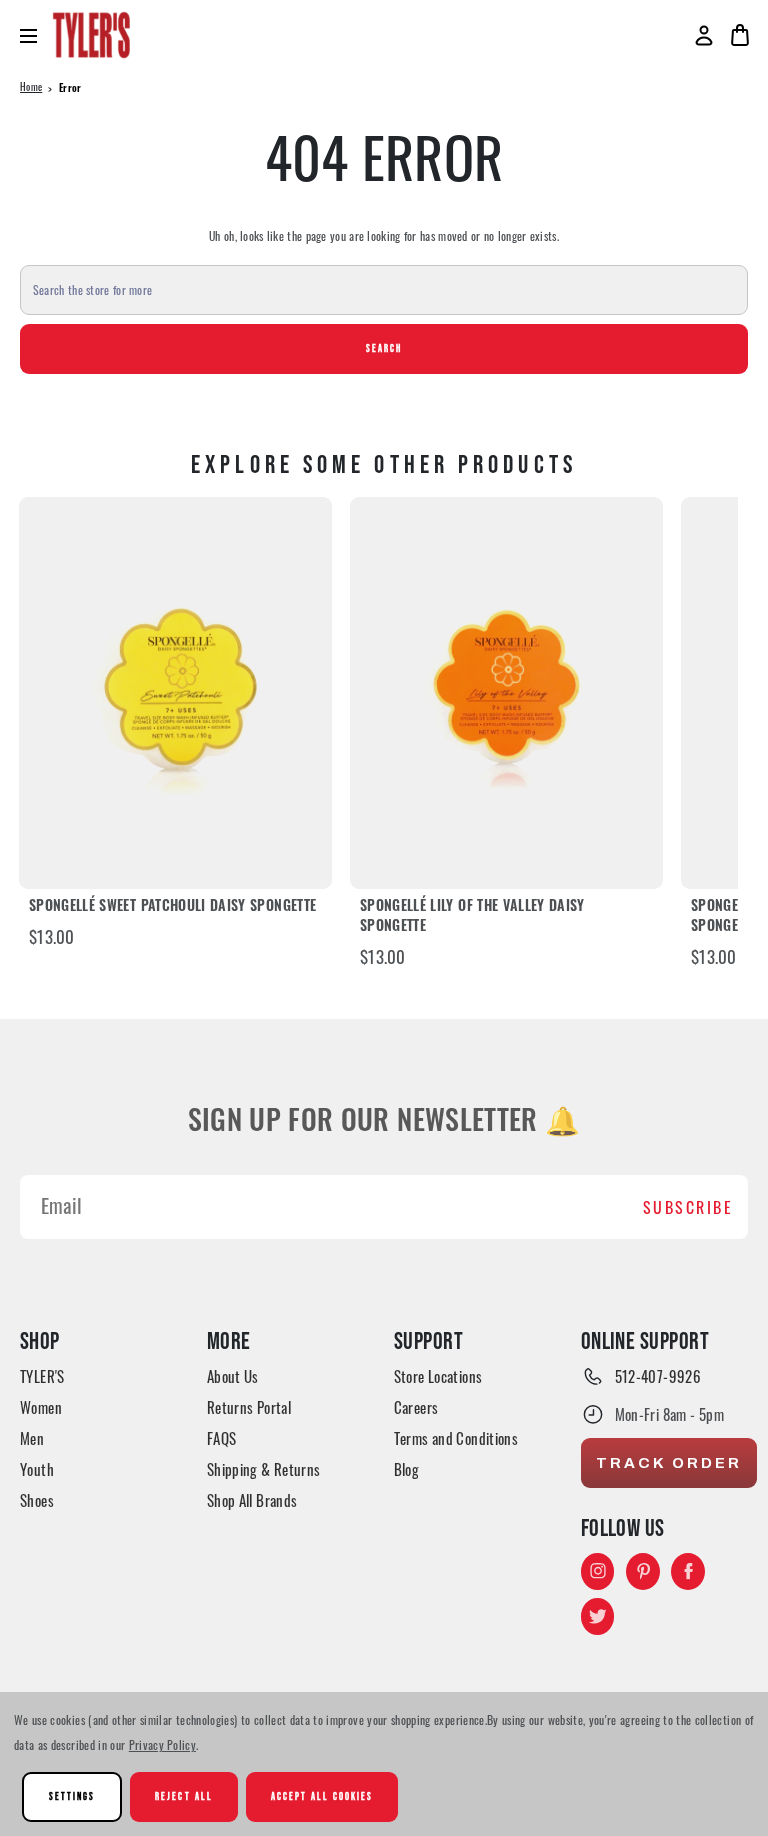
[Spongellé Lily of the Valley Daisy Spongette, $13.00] (506, 692)
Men (32, 1438)
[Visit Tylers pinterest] (643, 1571)
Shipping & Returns (264, 1469)
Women (41, 1407)
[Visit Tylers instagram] (598, 1571)
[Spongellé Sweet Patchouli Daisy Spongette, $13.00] (175, 692)
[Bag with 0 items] (740, 35)
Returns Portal (249, 1407)
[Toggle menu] (36, 35)
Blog (407, 1469)
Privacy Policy (162, 1744)
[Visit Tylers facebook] (688, 1571)
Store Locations (438, 1376)
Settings (72, 1796)
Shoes (37, 1500)
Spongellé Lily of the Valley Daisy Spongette (472, 917)
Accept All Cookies (322, 1796)
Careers (416, 1407)
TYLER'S (42, 1376)
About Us (233, 1376)
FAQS (222, 1438)
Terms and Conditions (456, 1438)
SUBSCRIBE (688, 1207)
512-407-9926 (658, 1376)
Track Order (669, 1463)
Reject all (183, 1796)
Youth (37, 1469)
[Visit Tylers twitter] (598, 1616)
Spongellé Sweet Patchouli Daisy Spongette (172, 907)
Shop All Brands (252, 1500)
